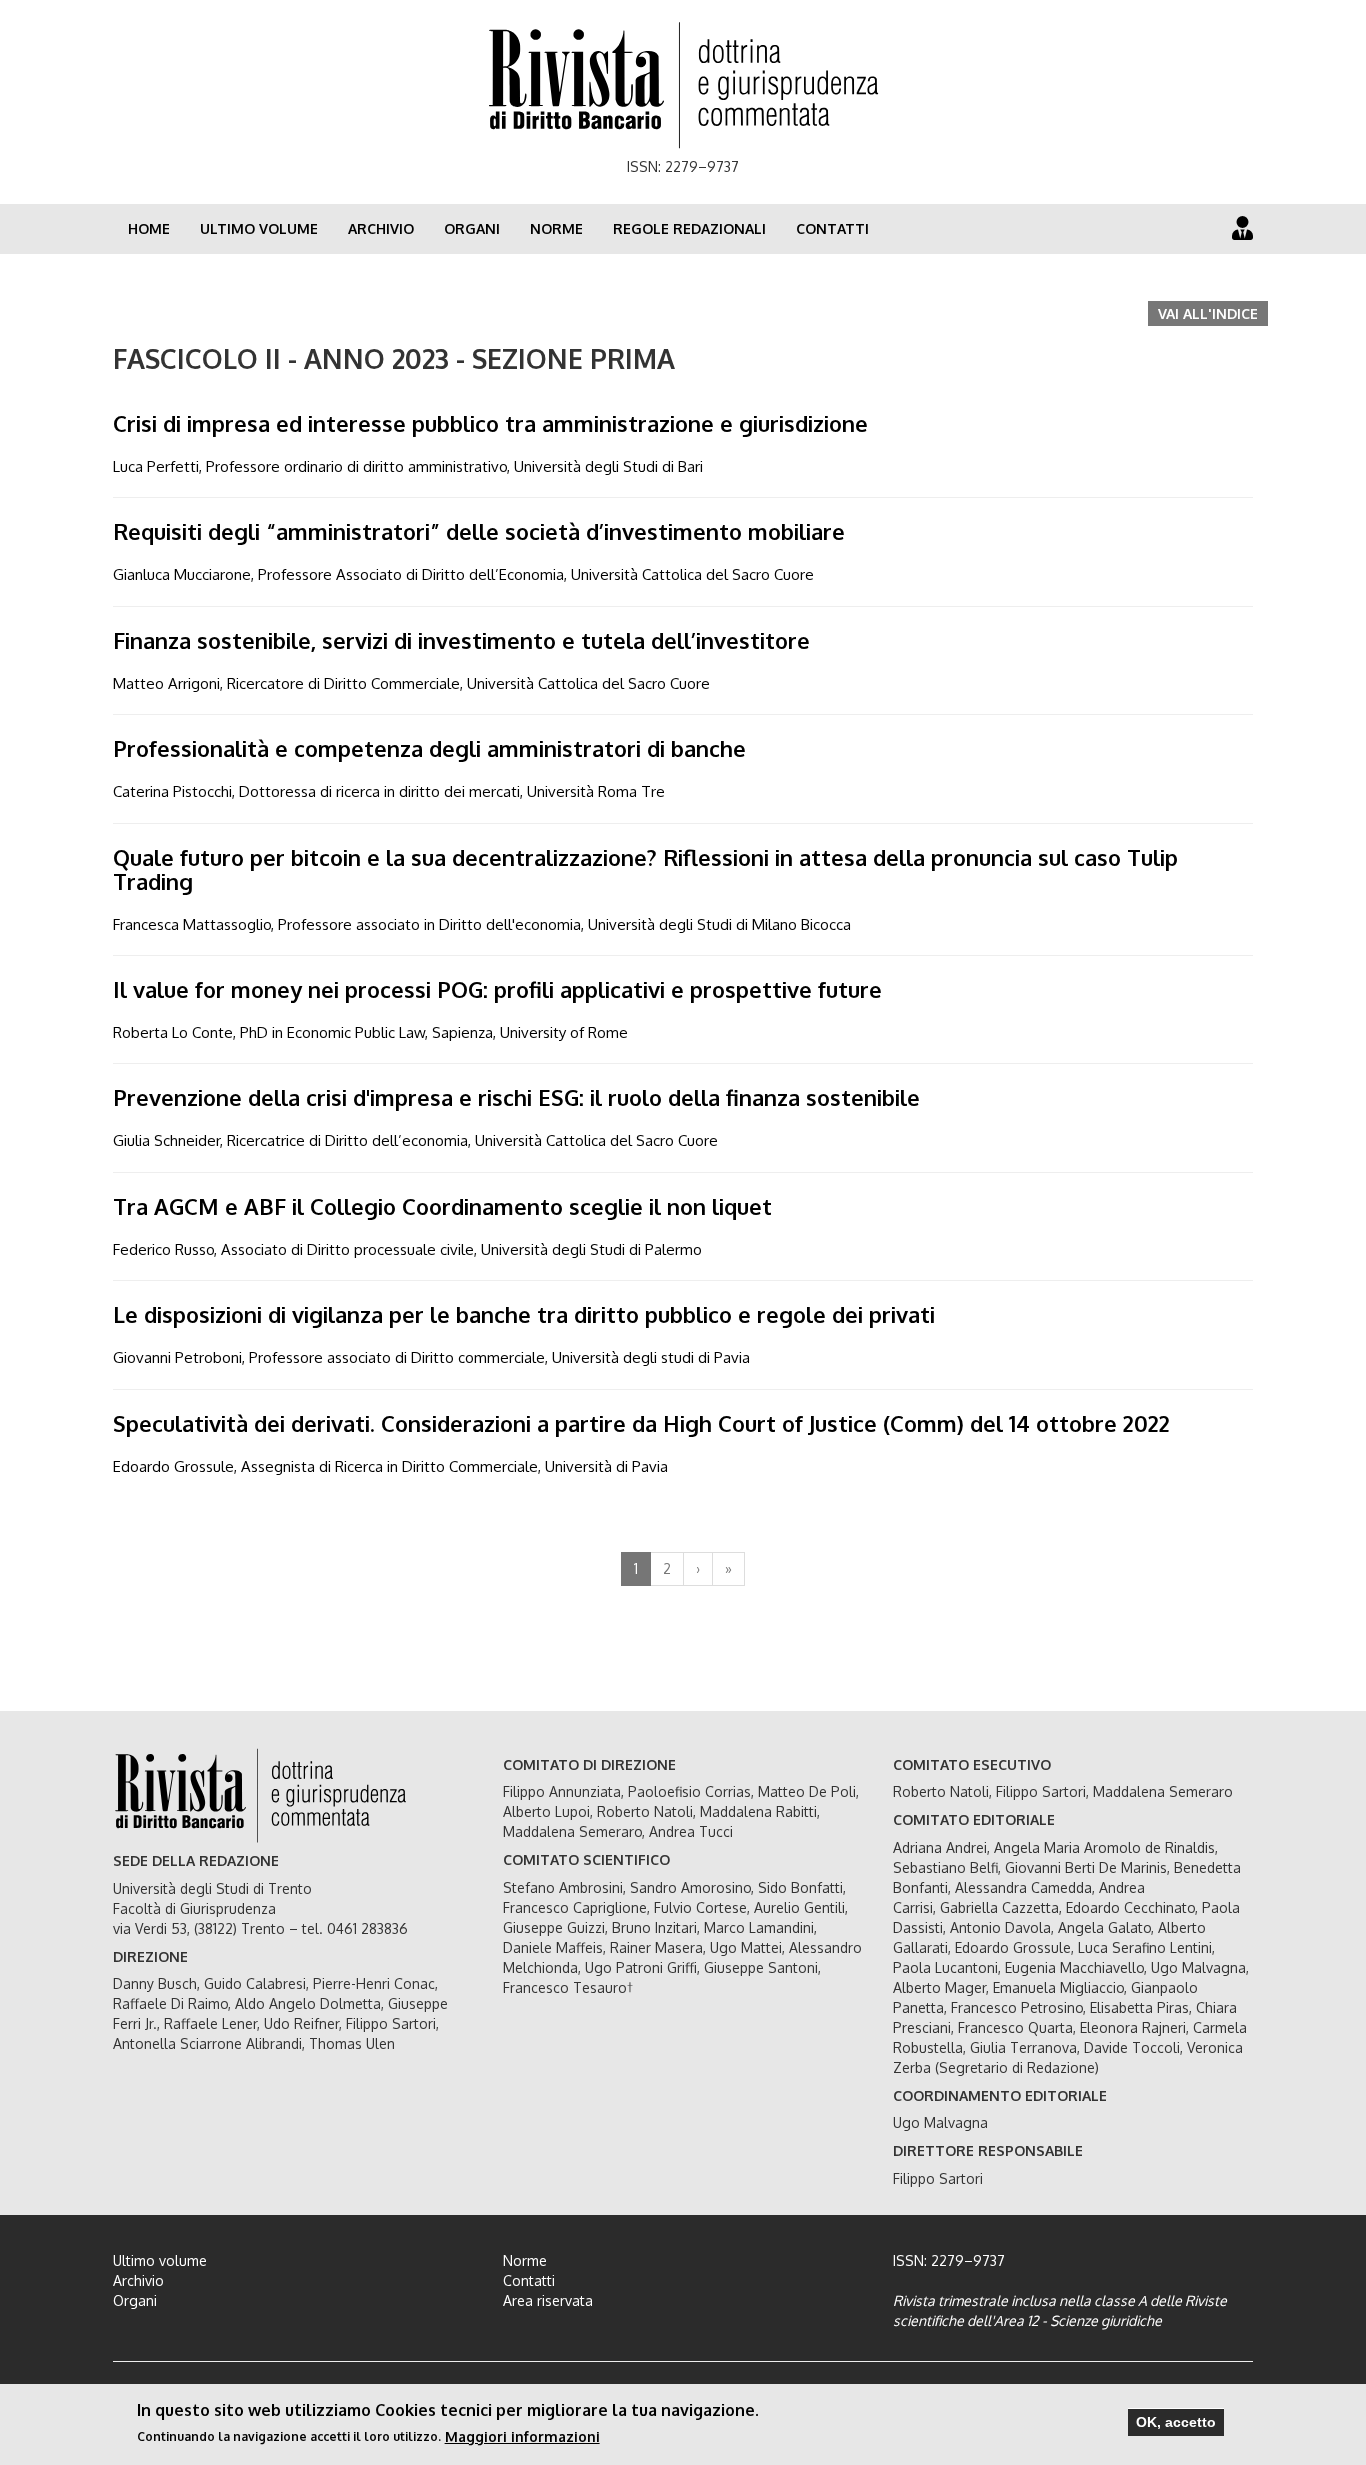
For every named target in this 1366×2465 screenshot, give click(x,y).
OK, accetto (1176, 2422)
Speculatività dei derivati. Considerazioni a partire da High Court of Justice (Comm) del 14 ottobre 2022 (641, 1423)
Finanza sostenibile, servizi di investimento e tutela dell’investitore (461, 640)
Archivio (381, 228)
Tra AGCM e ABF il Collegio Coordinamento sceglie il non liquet (442, 1206)
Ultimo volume (259, 228)
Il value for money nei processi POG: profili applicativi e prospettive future (497, 989)
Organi (472, 228)
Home (149, 228)
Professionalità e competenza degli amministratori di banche (429, 748)
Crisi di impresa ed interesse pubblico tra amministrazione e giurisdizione (490, 423)
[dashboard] (1242, 227)
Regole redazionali (689, 228)
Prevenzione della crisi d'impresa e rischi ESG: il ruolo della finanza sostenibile (516, 1097)
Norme (556, 228)
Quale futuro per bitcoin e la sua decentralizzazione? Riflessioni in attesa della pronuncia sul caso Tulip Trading (645, 869)
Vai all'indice (1208, 313)
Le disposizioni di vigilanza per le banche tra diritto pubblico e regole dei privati (524, 1314)
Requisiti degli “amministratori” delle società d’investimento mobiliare (479, 531)
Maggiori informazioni (522, 2435)
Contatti (832, 228)
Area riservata (548, 2300)
